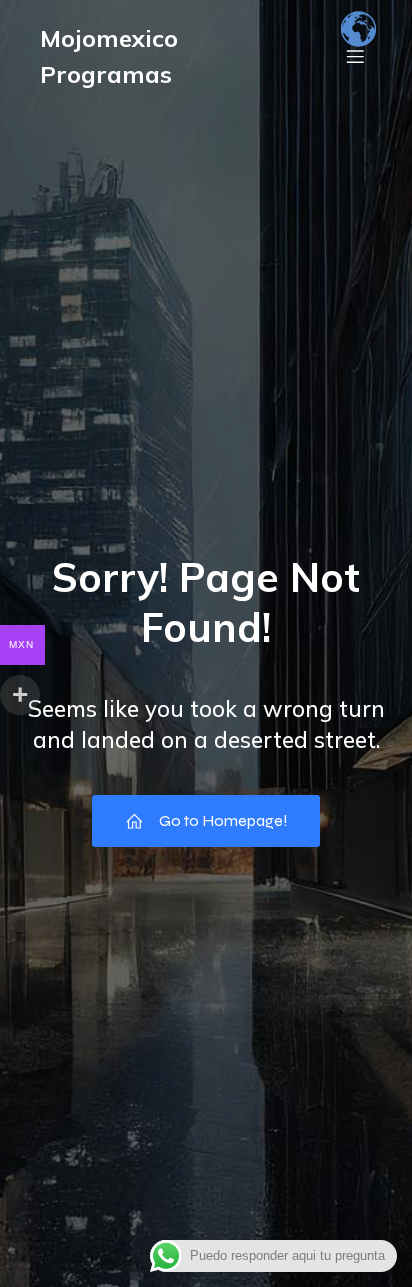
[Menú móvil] (355, 56)
